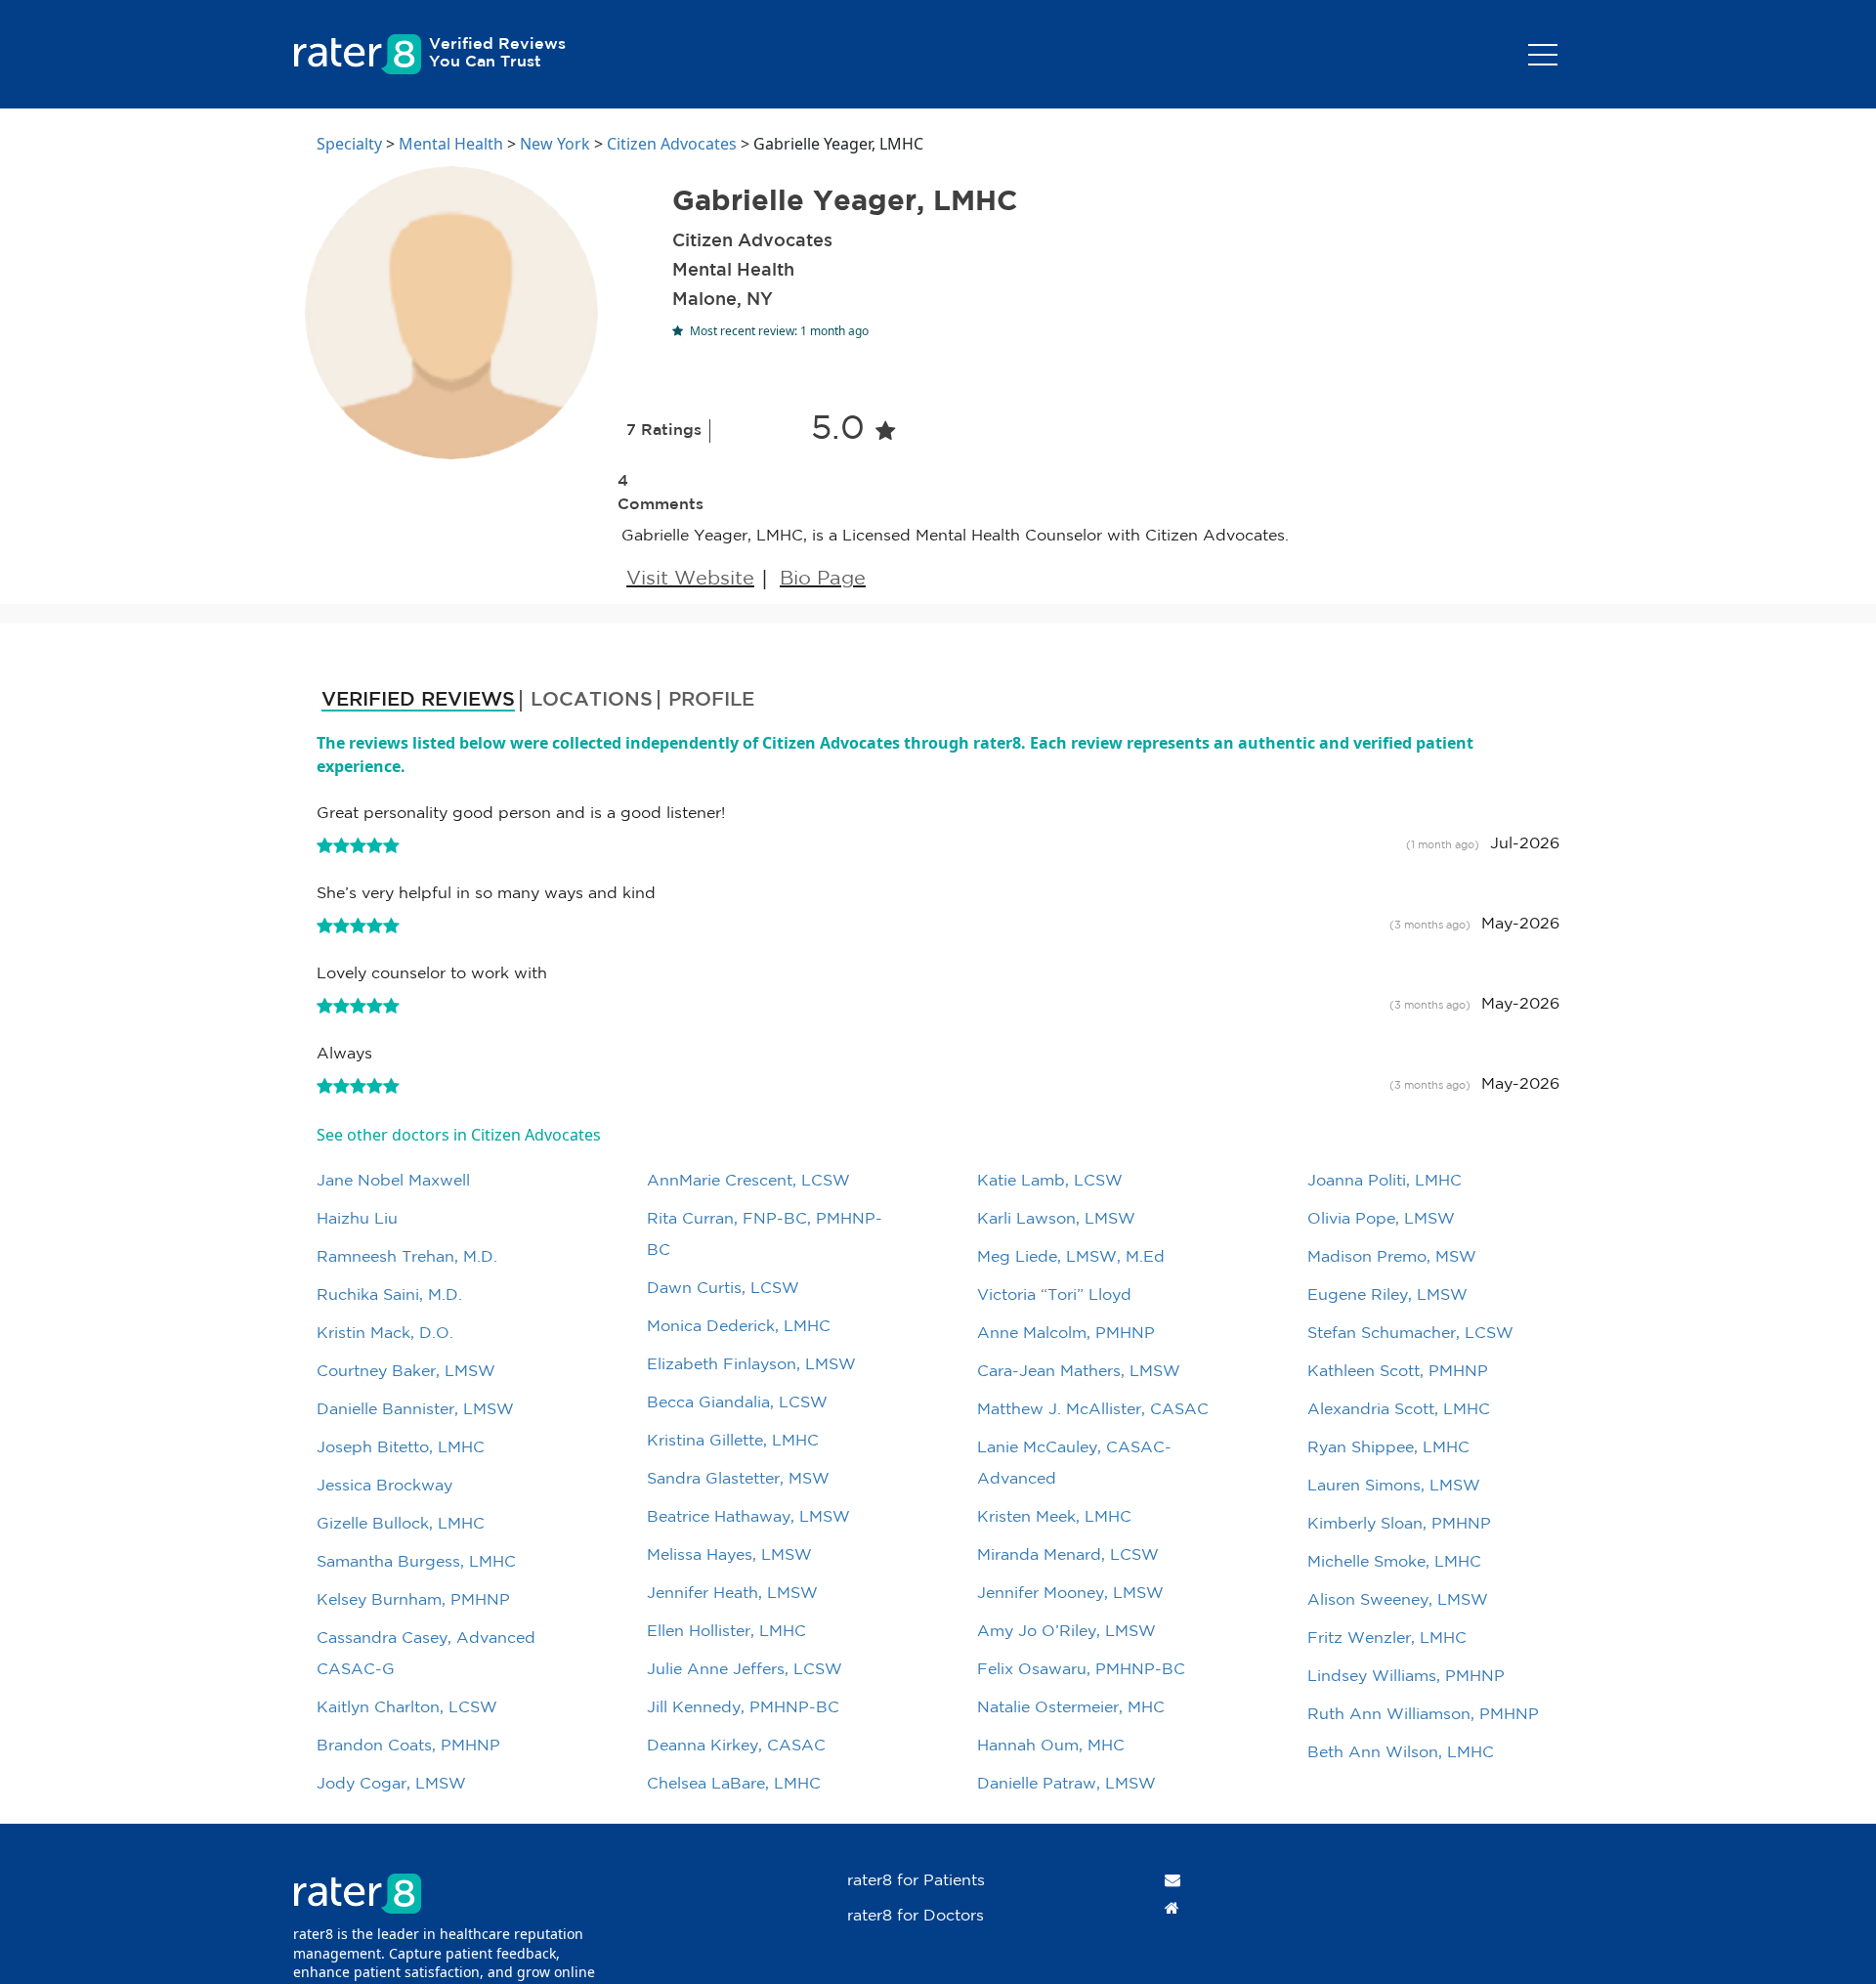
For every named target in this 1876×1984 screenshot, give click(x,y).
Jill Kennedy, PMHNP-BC (743, 1708)
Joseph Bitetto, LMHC (401, 1448)
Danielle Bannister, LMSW (415, 1410)
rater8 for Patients (916, 1881)
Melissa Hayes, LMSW (729, 1555)
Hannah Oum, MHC (1051, 1746)
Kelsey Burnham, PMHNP (413, 1600)
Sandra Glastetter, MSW (738, 1479)
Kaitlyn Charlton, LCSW (407, 1708)
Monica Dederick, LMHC (739, 1327)
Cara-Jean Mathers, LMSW (1079, 1372)
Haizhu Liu (357, 1219)
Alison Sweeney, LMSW (1398, 1600)
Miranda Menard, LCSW (1068, 1555)
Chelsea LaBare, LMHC (734, 1784)
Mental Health (451, 144)
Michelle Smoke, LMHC (1394, 1562)
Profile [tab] (711, 700)
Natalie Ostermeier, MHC (1071, 1708)
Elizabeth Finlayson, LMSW (751, 1365)
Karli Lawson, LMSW (1056, 1219)
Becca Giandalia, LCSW (737, 1403)
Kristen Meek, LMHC (1054, 1517)
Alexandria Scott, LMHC (1399, 1410)
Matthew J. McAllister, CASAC (1093, 1410)
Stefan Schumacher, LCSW (1410, 1334)
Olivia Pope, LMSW (1381, 1219)
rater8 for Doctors (916, 1916)
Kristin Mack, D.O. (385, 1334)
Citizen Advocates (672, 144)
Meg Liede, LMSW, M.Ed (1071, 1257)
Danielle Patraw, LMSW (1066, 1784)
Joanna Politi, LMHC (1385, 1181)
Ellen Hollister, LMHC (726, 1632)
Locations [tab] (592, 700)
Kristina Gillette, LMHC (733, 1441)
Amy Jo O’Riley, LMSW (1066, 1632)
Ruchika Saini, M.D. (389, 1295)
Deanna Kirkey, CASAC (736, 1746)
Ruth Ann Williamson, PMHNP (1423, 1715)
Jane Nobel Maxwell (393, 1181)
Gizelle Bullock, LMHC (401, 1524)
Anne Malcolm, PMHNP (1066, 1334)
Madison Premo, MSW (1392, 1257)
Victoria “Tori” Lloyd (1054, 1295)
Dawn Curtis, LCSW (723, 1289)
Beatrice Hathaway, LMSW (748, 1517)
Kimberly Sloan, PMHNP (1399, 1524)
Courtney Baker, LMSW (406, 1372)
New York (555, 144)
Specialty (349, 144)
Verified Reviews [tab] (418, 700)
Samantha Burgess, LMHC (416, 1562)
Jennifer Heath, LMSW (732, 1594)
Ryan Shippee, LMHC (1388, 1448)
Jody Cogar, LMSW (391, 1784)
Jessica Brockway (384, 1486)
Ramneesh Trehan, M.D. (407, 1257)
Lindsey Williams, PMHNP (1406, 1677)
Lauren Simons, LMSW (1394, 1486)
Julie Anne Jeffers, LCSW (745, 1670)
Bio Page (823, 579)
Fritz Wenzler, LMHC (1387, 1639)
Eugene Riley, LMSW (1387, 1295)
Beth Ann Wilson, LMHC (1401, 1753)
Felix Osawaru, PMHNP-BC (1081, 1670)
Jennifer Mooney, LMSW (1070, 1594)
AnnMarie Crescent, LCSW (748, 1181)
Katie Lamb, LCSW (1050, 1181)
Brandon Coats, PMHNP (408, 1746)
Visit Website (690, 579)
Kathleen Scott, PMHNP (1398, 1372)
